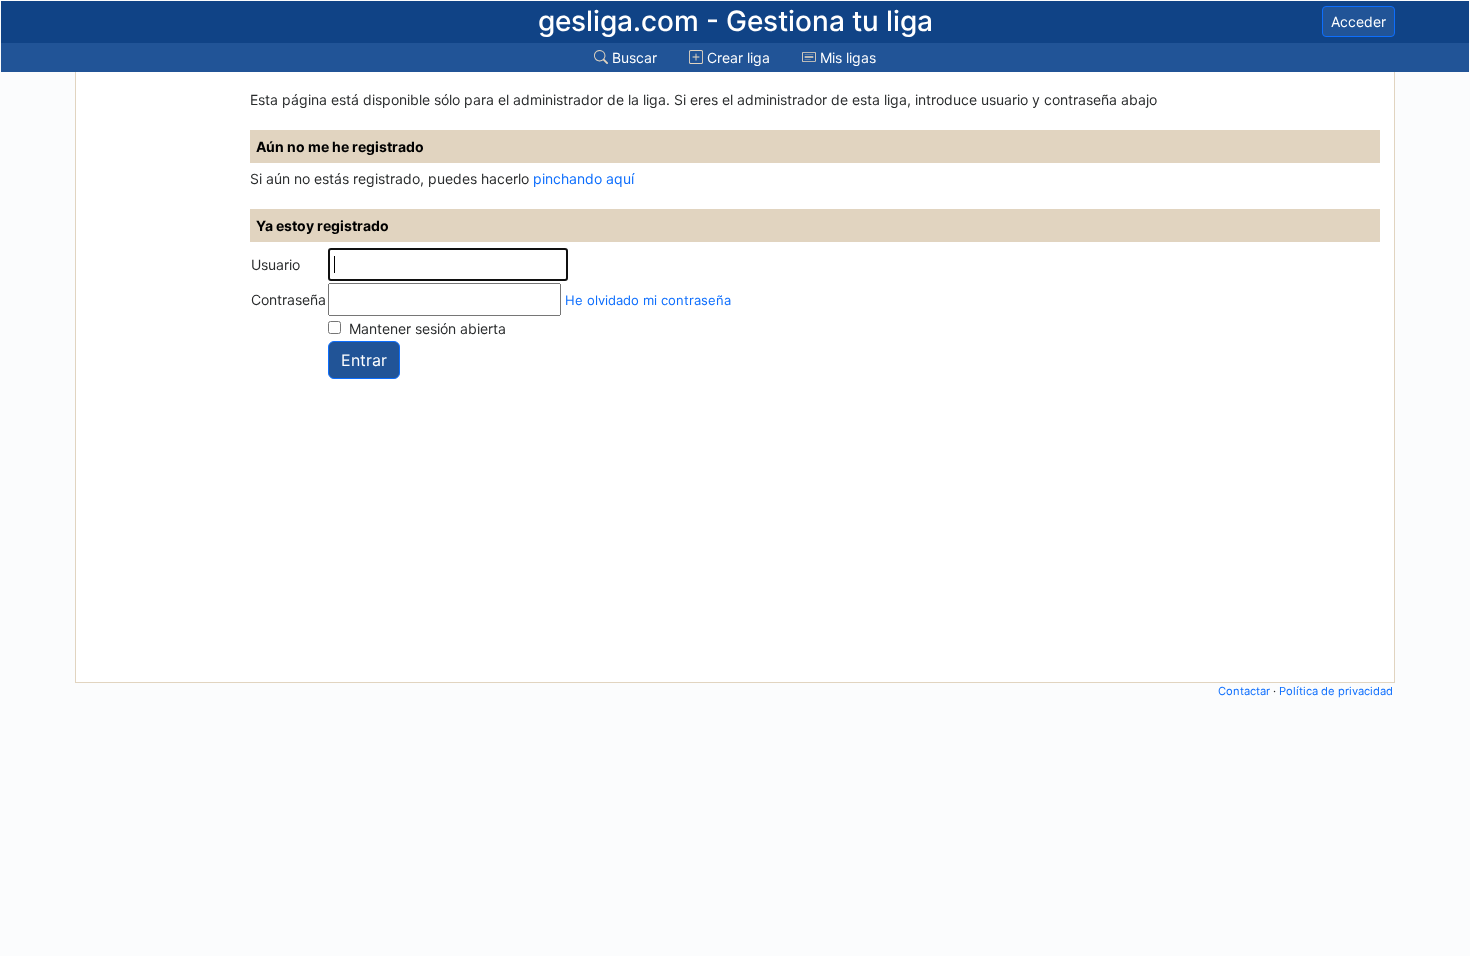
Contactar (1244, 691)
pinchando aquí (583, 178)
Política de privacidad (1336, 691)
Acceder (1358, 21)
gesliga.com (735, 21)
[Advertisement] (158, 377)
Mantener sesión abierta (427, 328)
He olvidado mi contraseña (648, 300)
